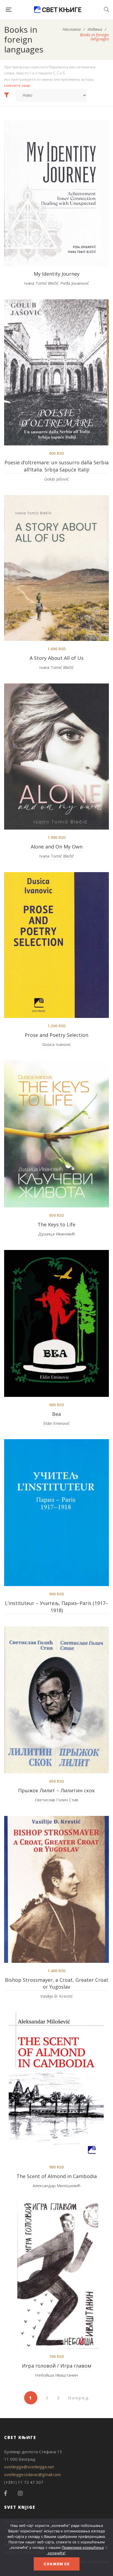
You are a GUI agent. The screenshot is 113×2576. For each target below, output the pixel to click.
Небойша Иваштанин (56, 2375)
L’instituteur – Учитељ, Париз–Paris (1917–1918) (56, 1607)
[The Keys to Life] (56, 1134)
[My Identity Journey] (56, 193)
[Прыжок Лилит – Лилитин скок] (56, 1700)
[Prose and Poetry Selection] (56, 945)
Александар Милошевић (56, 2186)
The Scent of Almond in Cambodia (57, 2176)
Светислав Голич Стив (56, 1800)
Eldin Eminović (56, 1423)
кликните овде (17, 85)
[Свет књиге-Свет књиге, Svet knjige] (58, 10)
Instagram (20, 2493)
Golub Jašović (56, 479)
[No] (106, 2547)
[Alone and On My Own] (56, 757)
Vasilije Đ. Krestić (56, 1996)
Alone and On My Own (57, 847)
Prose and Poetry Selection (56, 1035)
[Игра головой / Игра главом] (56, 2275)
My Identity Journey (57, 274)
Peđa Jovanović (75, 283)
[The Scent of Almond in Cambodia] (56, 2086)
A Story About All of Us (57, 658)
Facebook (5, 2493)
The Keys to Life (56, 1224)
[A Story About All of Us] (56, 568)
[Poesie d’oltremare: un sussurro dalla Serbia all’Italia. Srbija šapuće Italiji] (56, 372)
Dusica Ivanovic (57, 1044)
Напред (79, 2398)
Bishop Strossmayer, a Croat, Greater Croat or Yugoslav (57, 1983)
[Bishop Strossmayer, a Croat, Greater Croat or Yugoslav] (56, 1889)
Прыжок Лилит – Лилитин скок (56, 1790)
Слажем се (57, 2564)
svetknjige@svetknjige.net (29, 2467)
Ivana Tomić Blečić (41, 283)
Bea (56, 1414)
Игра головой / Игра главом (57, 2366)
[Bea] (56, 1323)
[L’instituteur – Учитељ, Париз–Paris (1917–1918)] (56, 1513)
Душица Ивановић (56, 1234)
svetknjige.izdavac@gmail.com (33, 2474)
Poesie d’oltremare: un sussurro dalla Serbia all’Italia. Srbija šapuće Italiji (56, 466)
